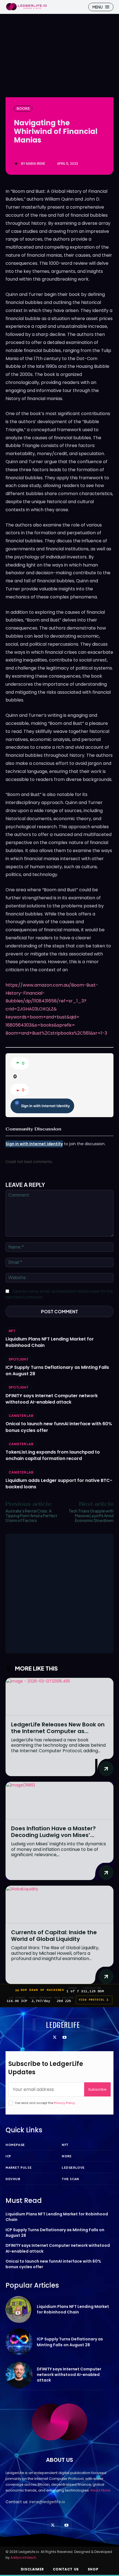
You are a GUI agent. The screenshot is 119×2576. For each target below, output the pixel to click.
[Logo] (26, 7)
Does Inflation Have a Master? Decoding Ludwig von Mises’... (53, 1832)
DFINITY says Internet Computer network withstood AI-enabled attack (52, 1399)
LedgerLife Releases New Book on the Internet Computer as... (58, 1728)
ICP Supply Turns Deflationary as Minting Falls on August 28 (55, 2233)
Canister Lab (21, 1416)
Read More (100, 2490)
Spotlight (19, 1359)
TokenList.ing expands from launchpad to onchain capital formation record (53, 1455)
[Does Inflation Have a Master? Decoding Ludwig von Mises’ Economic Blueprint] (59, 1801)
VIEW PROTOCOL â (94, 2000)
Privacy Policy (64, 2103)
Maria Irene (36, 164)
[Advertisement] (59, 1594)
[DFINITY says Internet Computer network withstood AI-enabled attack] (19, 2375)
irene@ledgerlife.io (47, 2502)
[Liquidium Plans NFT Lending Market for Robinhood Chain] (19, 2310)
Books (23, 108)
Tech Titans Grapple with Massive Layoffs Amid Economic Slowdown (91, 1516)
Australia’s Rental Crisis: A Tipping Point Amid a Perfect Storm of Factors (31, 1516)
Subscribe (97, 2089)
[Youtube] (64, 2038)
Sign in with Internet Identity (45, 1106)
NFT (12, 1331)
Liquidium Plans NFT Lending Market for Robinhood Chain (73, 2309)
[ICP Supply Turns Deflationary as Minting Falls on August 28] (19, 2342)
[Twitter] (55, 2038)
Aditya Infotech (23, 2558)
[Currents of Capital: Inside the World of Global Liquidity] (59, 1905)
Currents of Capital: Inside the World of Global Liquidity (54, 1936)
